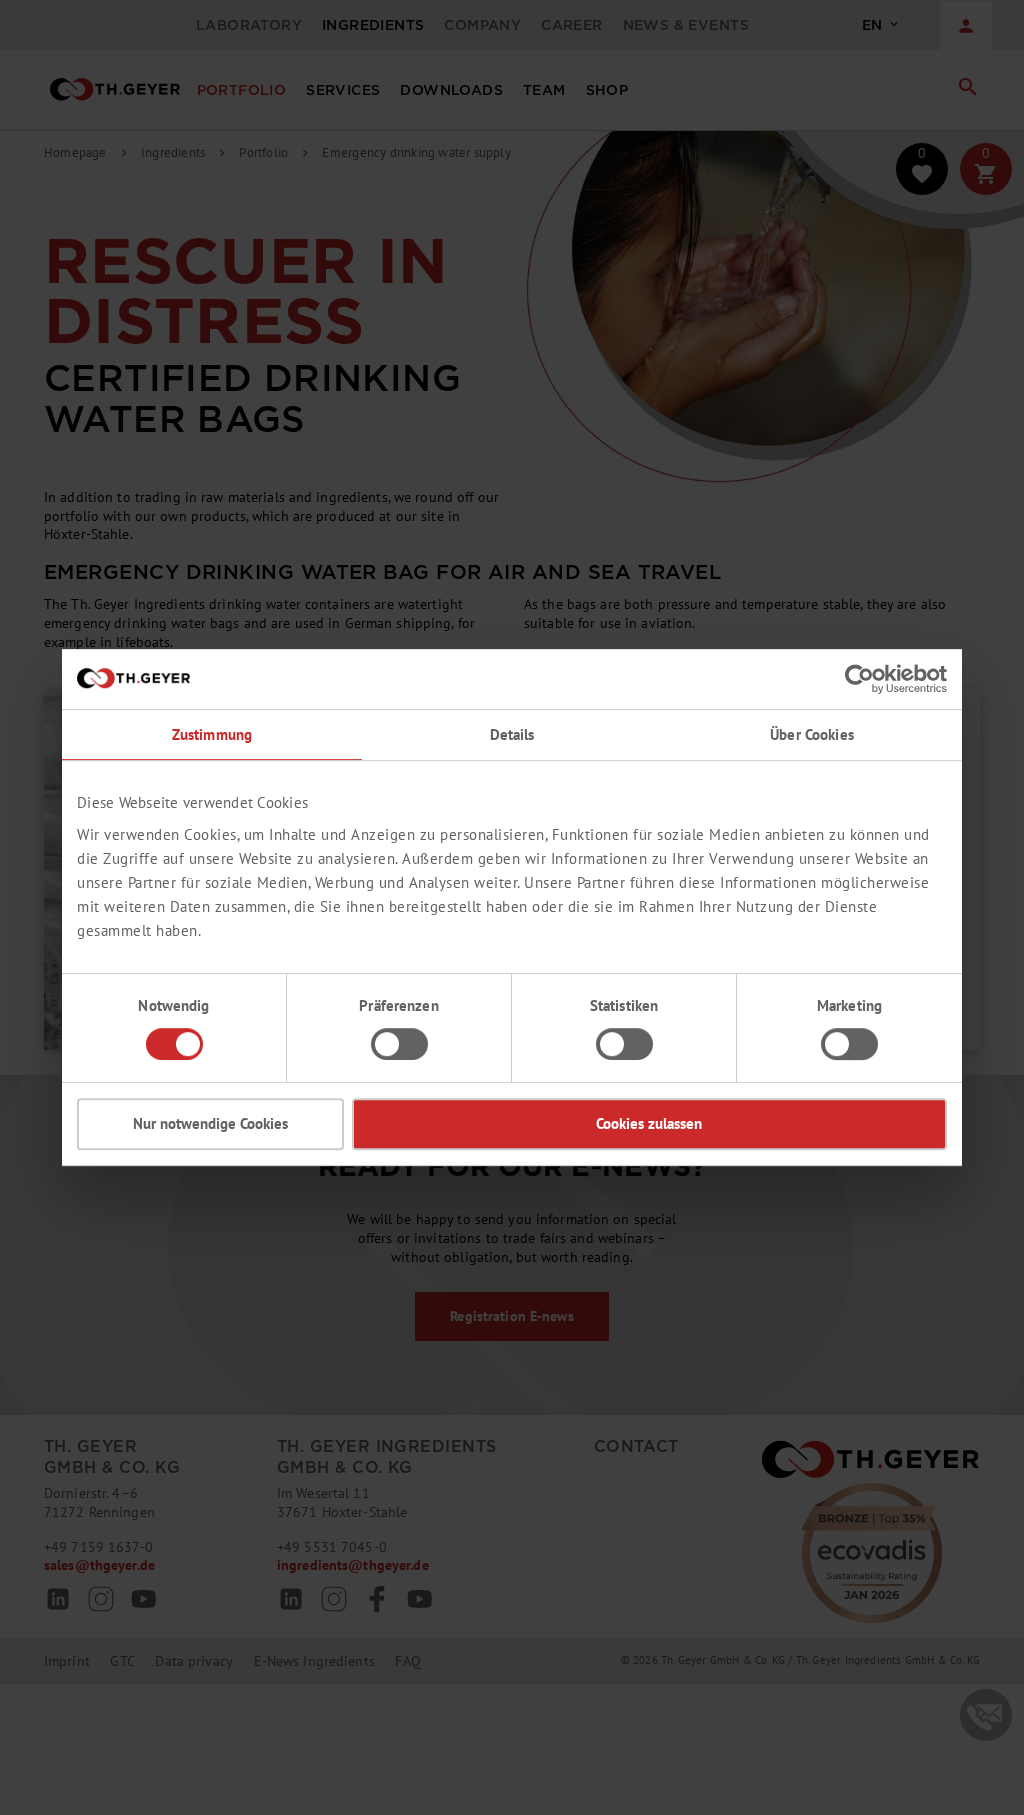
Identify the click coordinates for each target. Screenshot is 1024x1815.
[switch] (399, 1044)
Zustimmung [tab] (212, 734)
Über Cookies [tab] (812, 734)
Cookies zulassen (649, 1123)
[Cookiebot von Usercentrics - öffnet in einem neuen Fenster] (859, 679)
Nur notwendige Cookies (210, 1123)
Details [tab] (512, 734)
